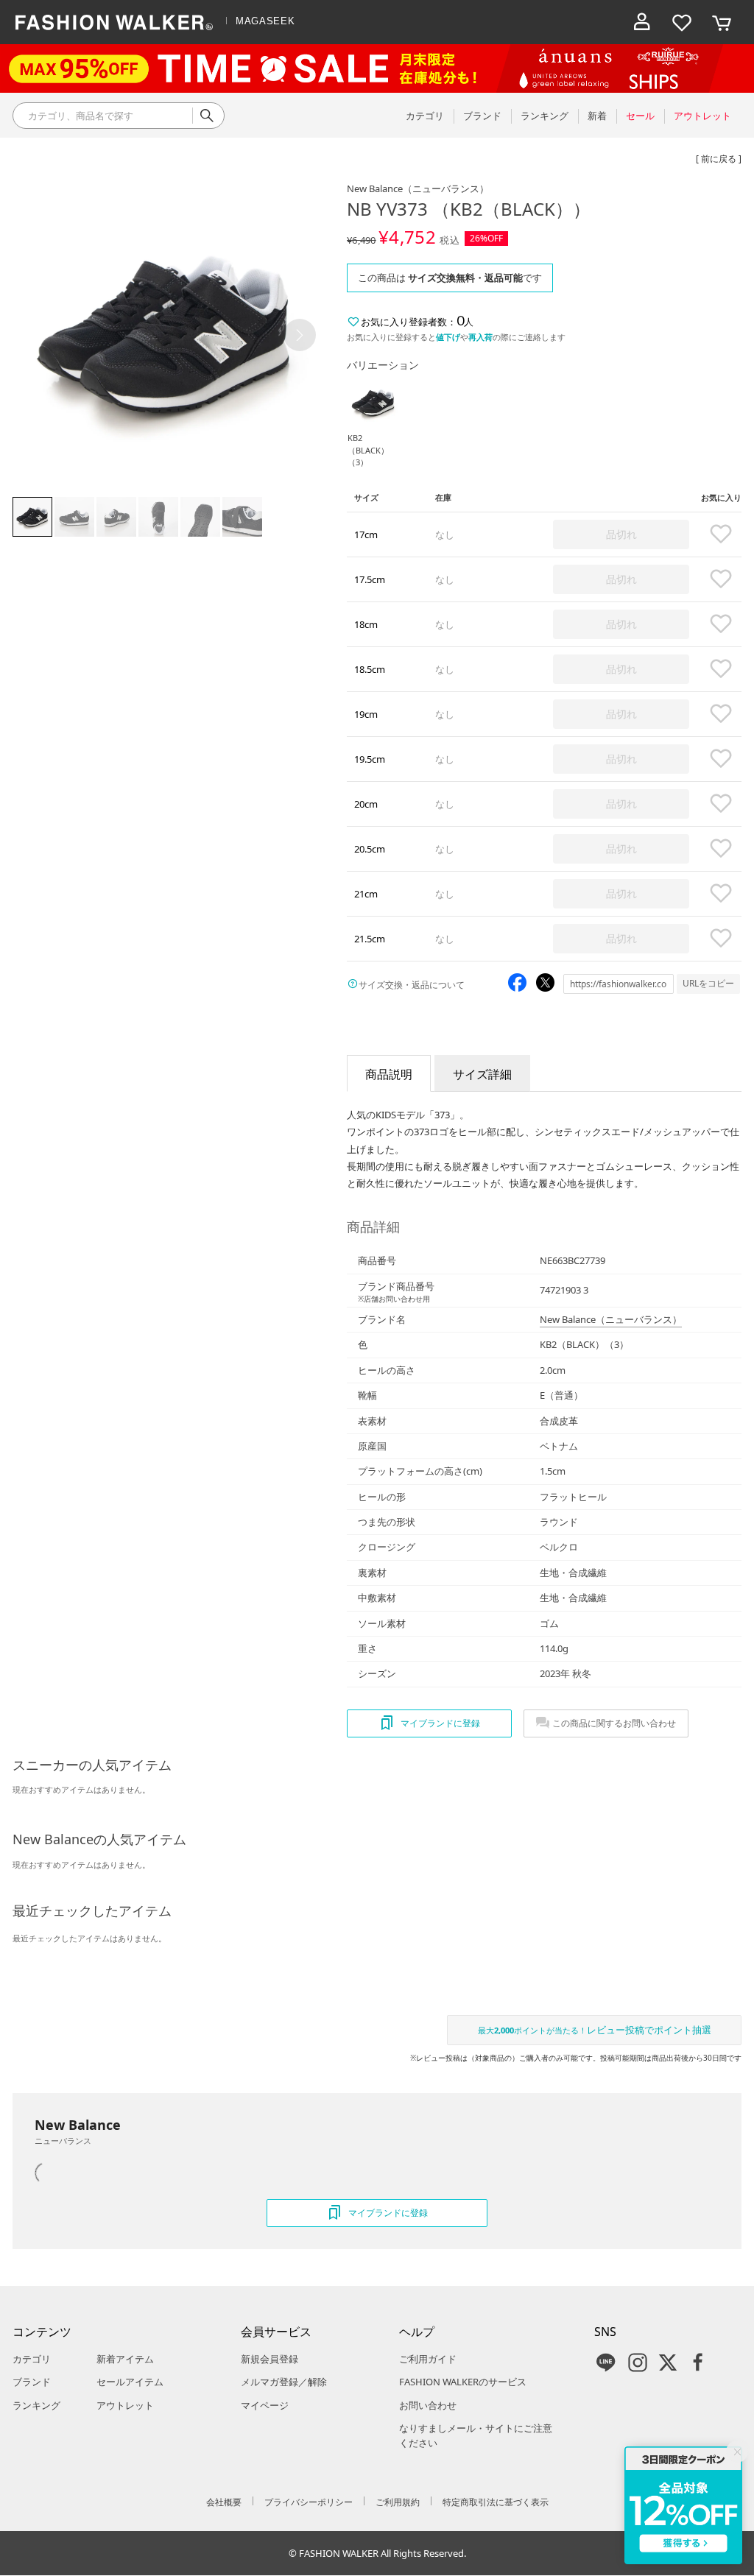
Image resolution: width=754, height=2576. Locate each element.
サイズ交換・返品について (412, 985)
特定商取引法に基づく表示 (496, 2502)
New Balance (418, 188)
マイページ (265, 2405)
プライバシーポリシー (309, 2502)
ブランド (32, 2382)
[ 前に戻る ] (719, 159)
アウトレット (125, 2405)
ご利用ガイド (428, 2359)
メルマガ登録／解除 (284, 2382)
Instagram (638, 2362)
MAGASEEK (265, 21)
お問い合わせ (428, 2405)
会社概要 (224, 2502)
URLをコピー (708, 983)
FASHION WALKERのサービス (463, 2382)
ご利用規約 (398, 2502)
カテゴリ (32, 2359)
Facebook (698, 2362)
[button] (300, 335)
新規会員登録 (269, 2359)
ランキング (36, 2405)
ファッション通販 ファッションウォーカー (114, 22)
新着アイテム (125, 2359)
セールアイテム (130, 2382)
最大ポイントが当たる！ (595, 2030)
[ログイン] (642, 22)
